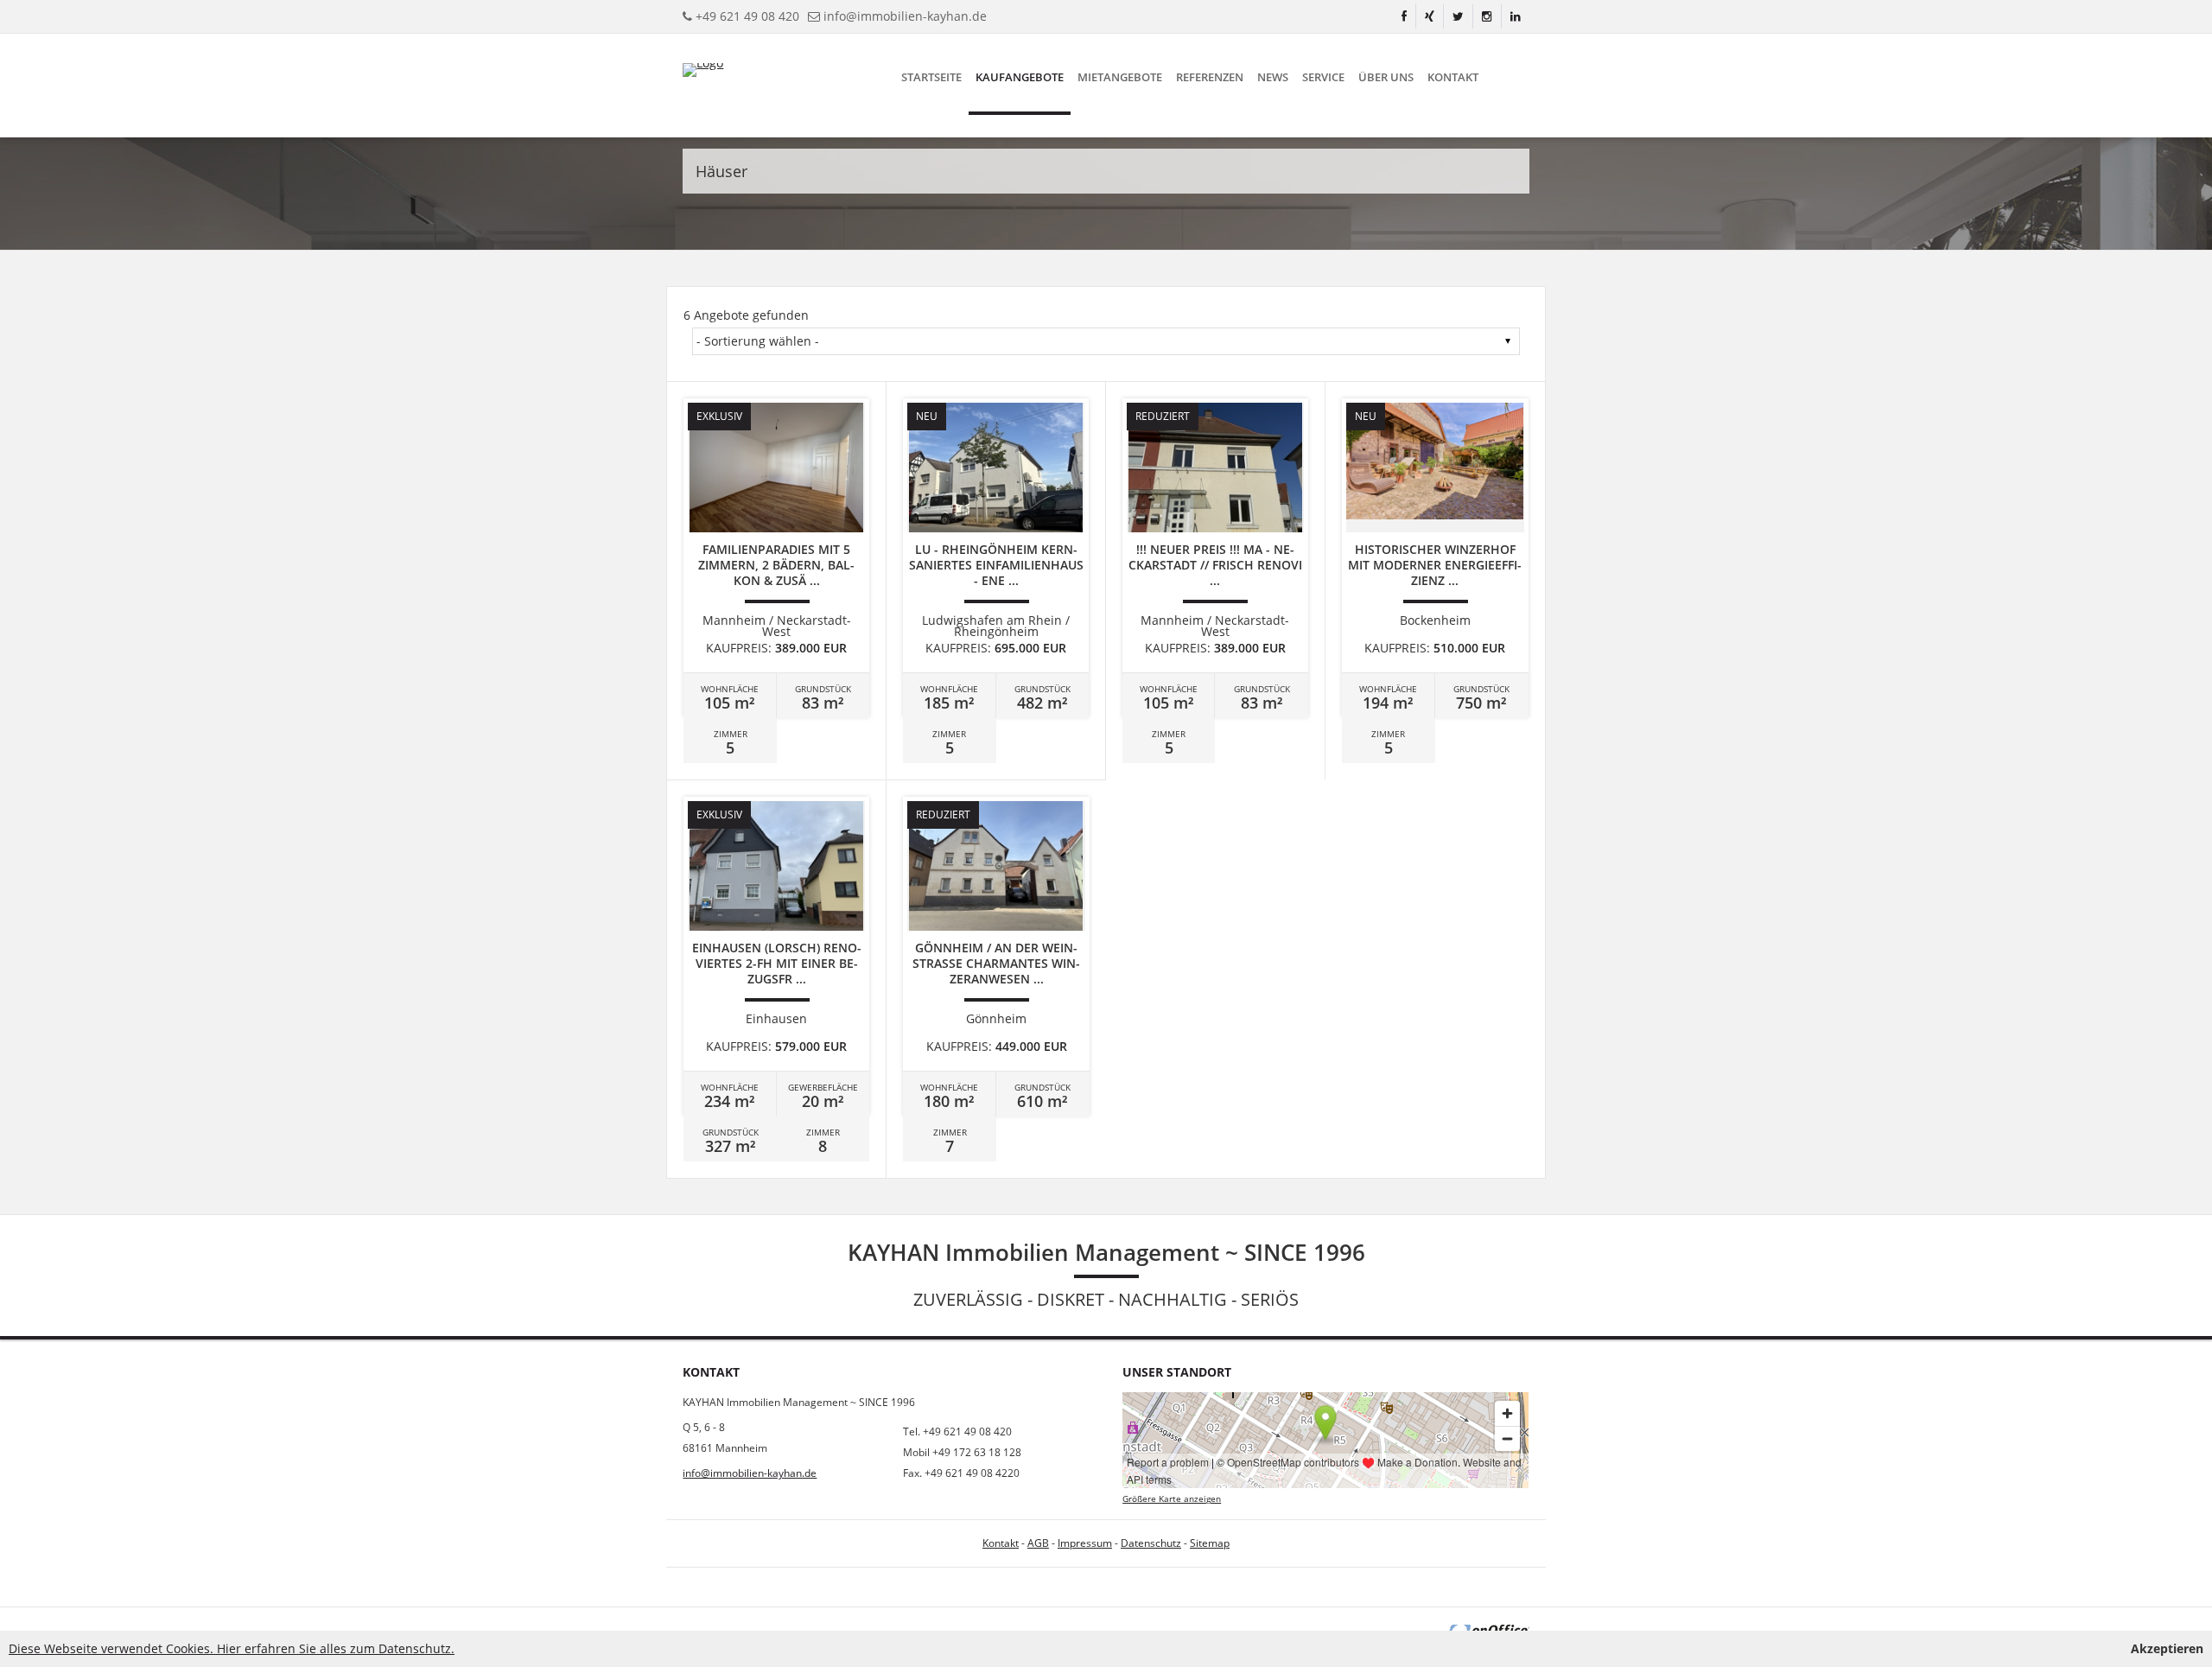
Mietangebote (1120, 77)
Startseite (931, 77)
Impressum (1085, 1543)
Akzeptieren (2167, 1648)
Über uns (1386, 77)
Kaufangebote (1020, 77)
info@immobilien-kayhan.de (905, 16)
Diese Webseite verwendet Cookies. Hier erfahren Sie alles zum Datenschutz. (232, 1648)
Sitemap (1210, 1543)
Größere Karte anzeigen (1172, 1499)
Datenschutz (1151, 1543)
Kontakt (1453, 77)
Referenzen (1210, 77)
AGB (1038, 1543)
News (1273, 77)
